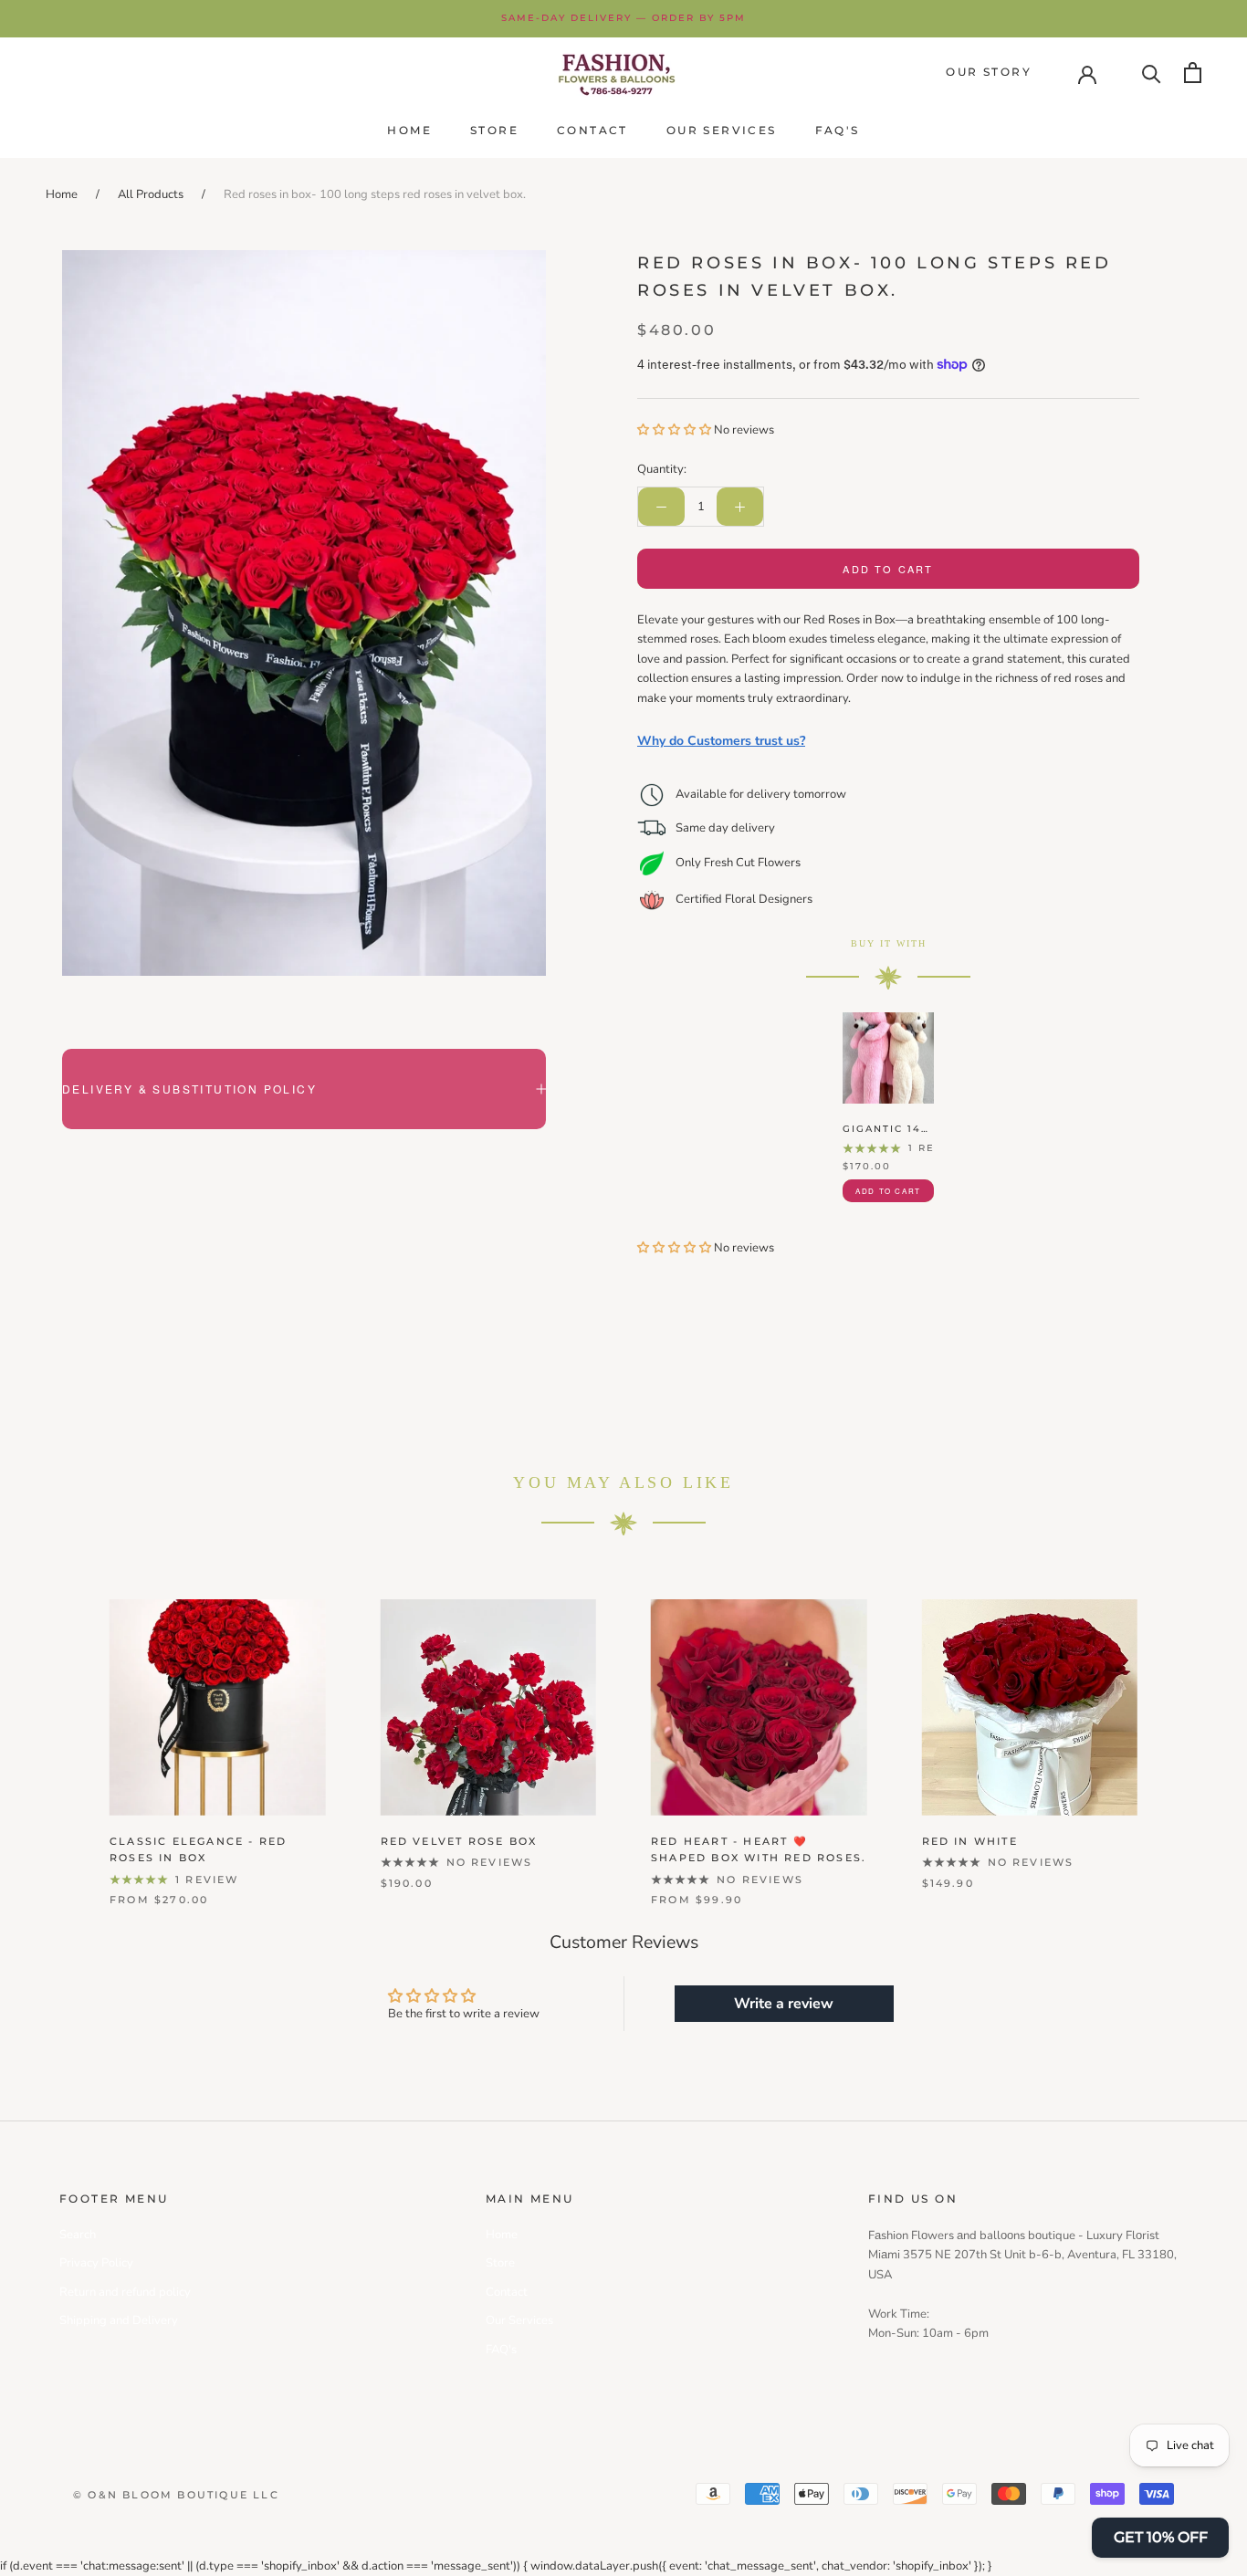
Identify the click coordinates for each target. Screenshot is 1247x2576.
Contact (592, 130)
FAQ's (838, 130)
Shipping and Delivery (119, 2320)
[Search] (1152, 73)
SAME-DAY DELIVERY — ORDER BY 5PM (623, 18)
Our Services (722, 130)
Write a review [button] (784, 2004)
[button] (676, 430)
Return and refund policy (125, 2292)
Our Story (989, 72)
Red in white (970, 1841)
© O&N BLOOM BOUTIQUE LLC (176, 2495)
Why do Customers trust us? (721, 741)
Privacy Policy (96, 2263)
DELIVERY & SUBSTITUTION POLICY (189, 1089)
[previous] (57, 1733)
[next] (1190, 1733)
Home (409, 130)
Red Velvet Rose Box (459, 1841)
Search (78, 2235)
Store (494, 130)
